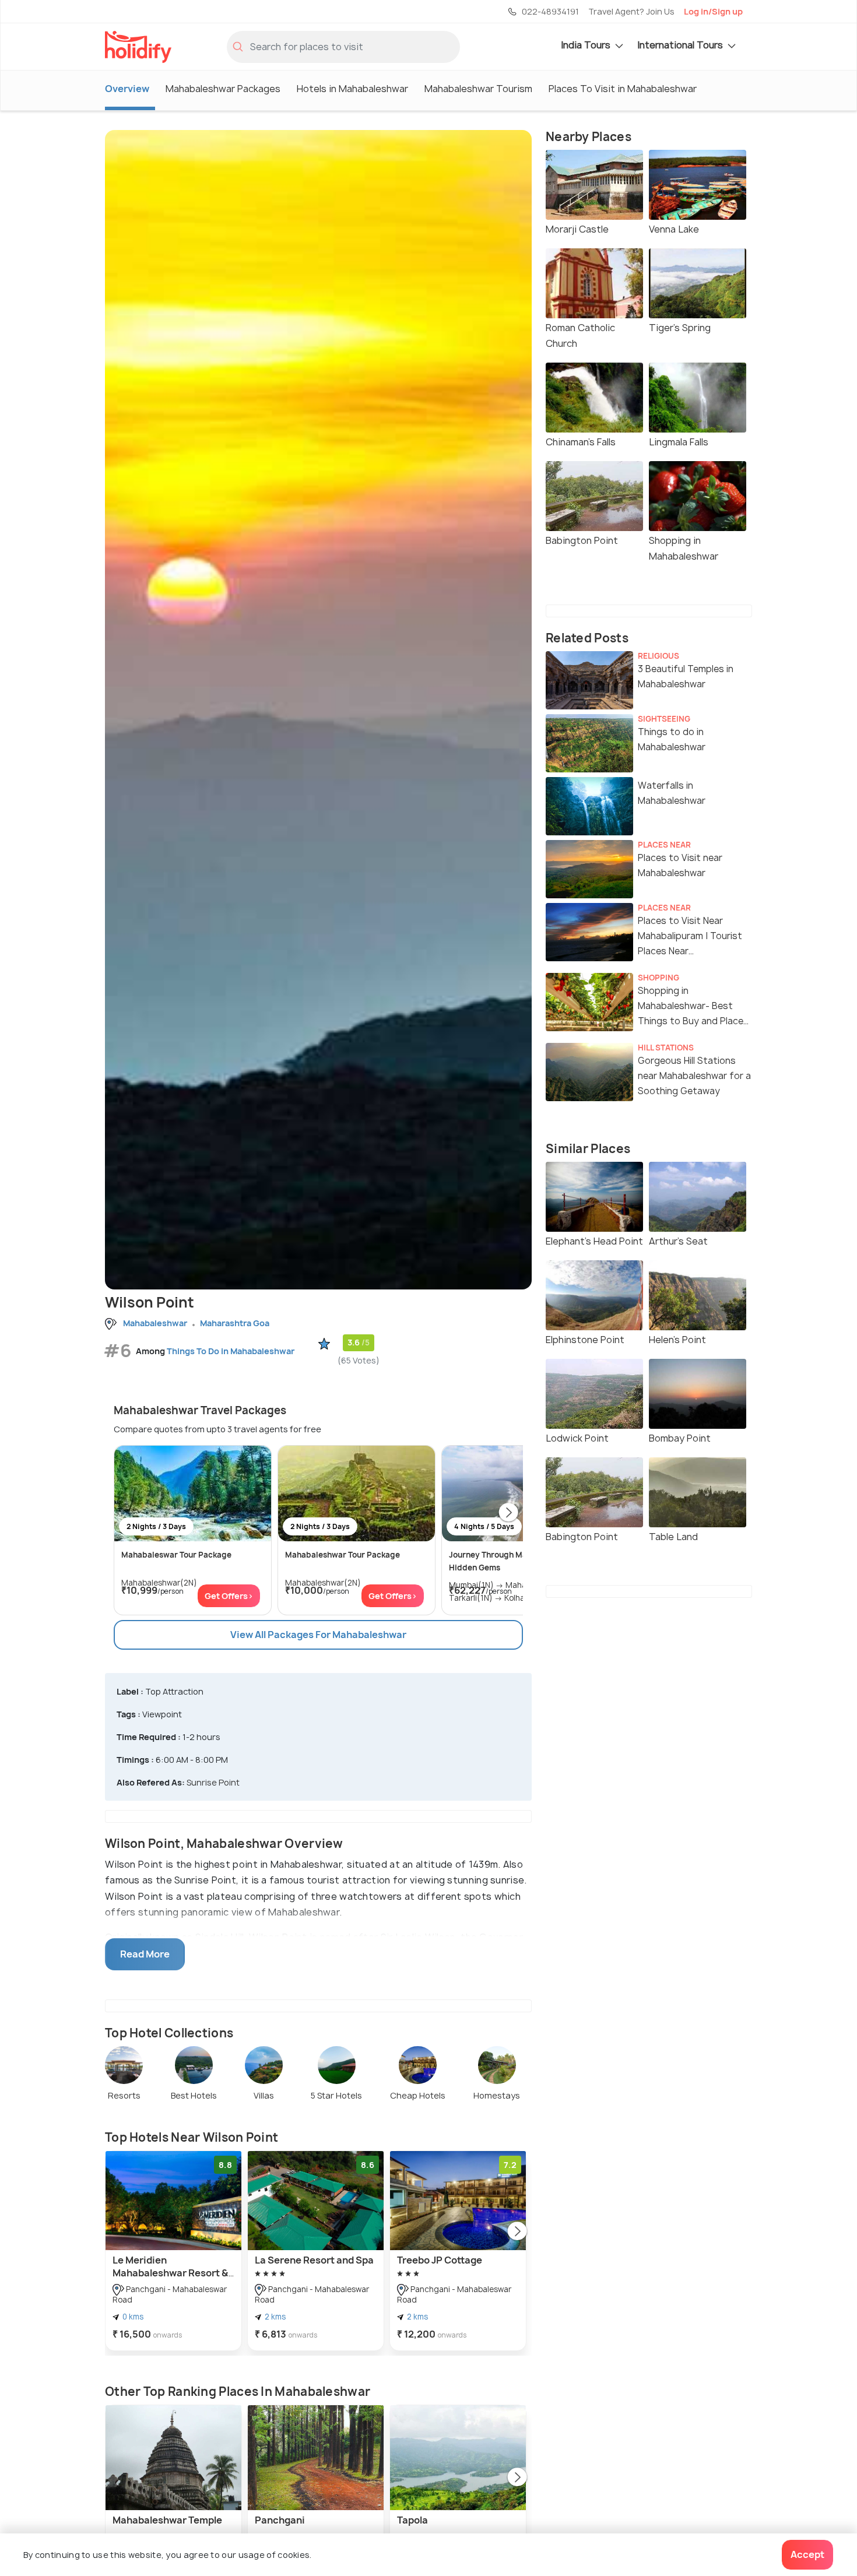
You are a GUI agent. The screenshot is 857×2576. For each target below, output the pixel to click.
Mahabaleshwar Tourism (478, 89)
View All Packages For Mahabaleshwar (318, 1635)
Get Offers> (229, 1596)
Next (508, 1513)
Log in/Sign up (713, 11)
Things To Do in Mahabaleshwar (231, 1351)
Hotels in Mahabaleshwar (352, 89)
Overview (127, 89)
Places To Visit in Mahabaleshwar (623, 89)
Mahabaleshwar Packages (223, 89)
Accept (807, 2554)
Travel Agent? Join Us (631, 11)
